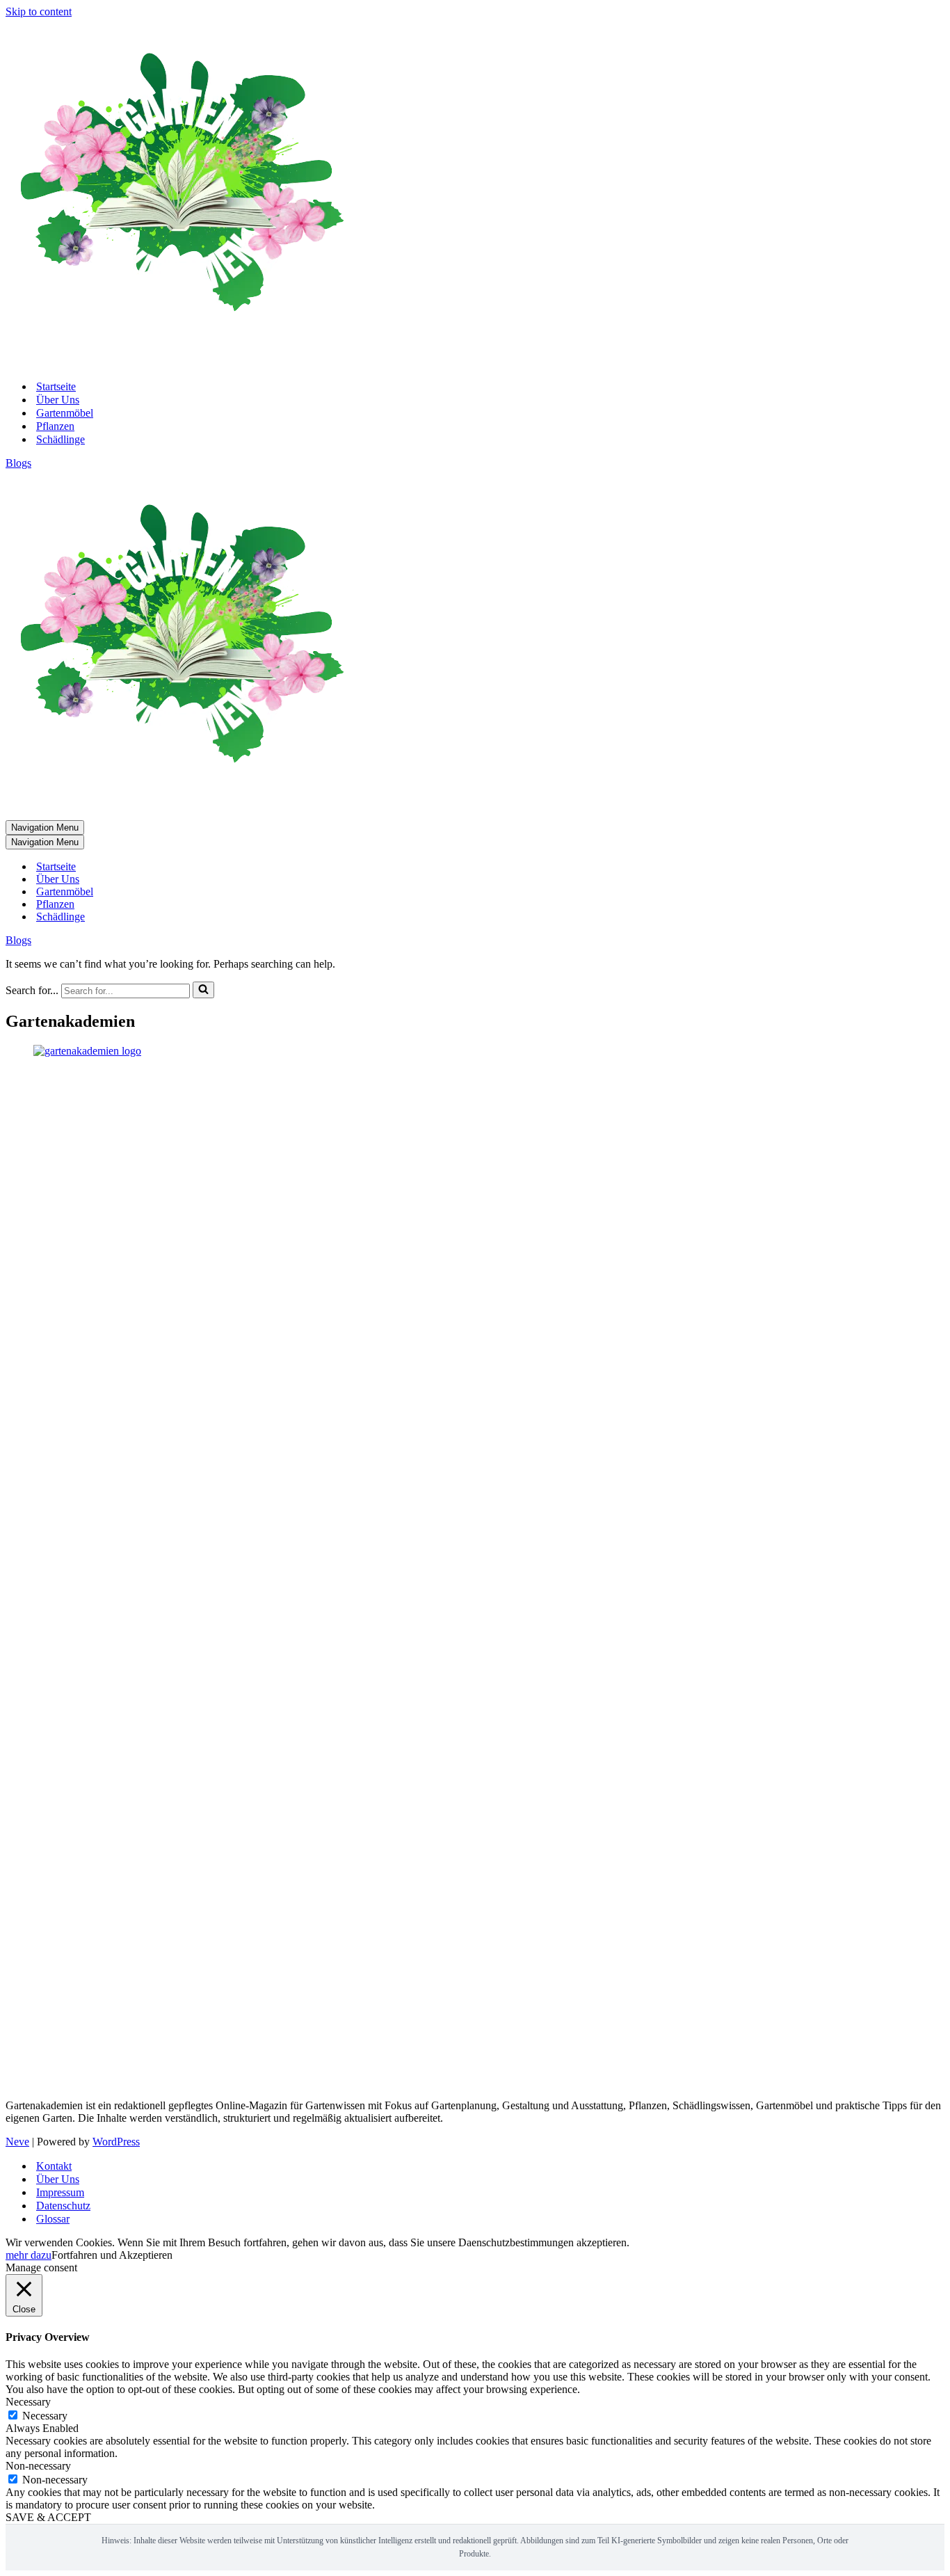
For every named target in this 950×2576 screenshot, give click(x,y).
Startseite (56, 386)
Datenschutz (63, 2206)
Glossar (53, 2219)
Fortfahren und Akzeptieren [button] (112, 2255)
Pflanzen (55, 426)
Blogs (18, 463)
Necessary (45, 2416)
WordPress (116, 2142)
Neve (17, 2142)
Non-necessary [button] (38, 2466)
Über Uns (58, 400)
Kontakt (54, 2166)
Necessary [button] (28, 2402)
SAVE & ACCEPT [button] (48, 2517)
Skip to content (39, 11)
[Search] (203, 990)
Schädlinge (61, 439)
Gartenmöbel (65, 413)
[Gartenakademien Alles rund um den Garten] (179, 362)
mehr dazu (29, 2255)
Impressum (60, 2192)
